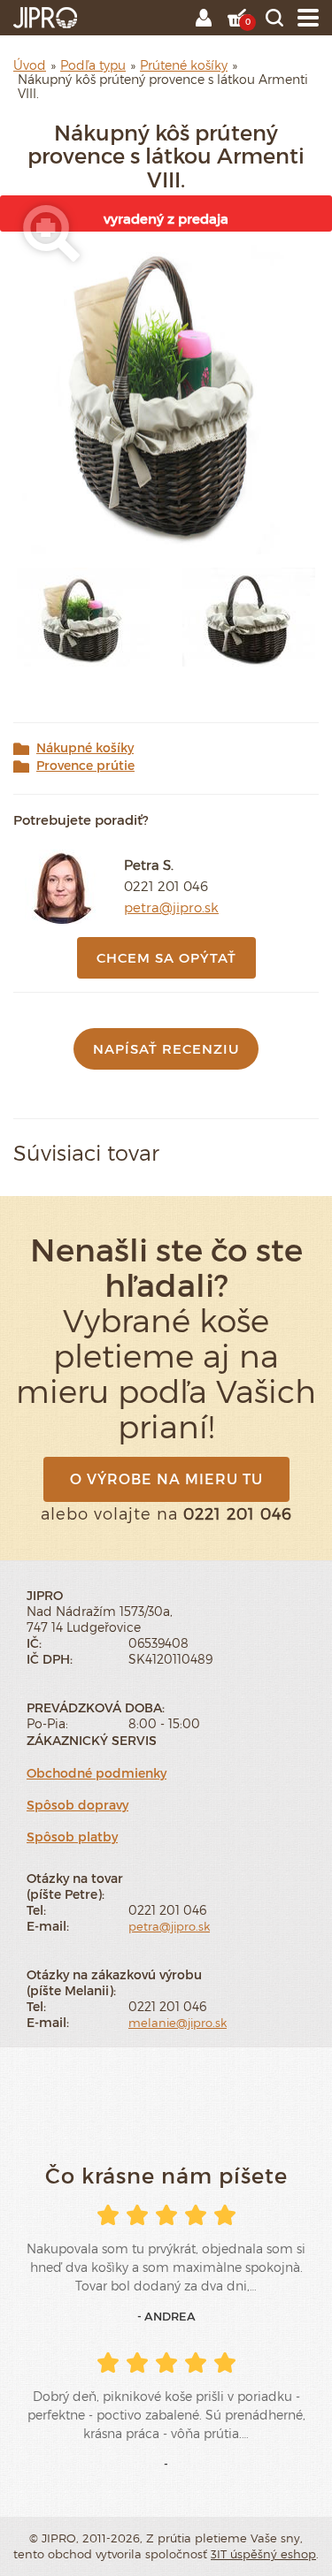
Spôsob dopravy (77, 1805)
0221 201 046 (166, 886)
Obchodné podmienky (97, 1773)
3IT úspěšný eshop (263, 2554)
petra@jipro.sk (171, 907)
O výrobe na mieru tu (166, 1479)
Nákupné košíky (85, 748)
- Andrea (166, 2316)
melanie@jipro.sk (178, 2023)
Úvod (30, 65)
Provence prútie (85, 766)
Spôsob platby (72, 1837)
